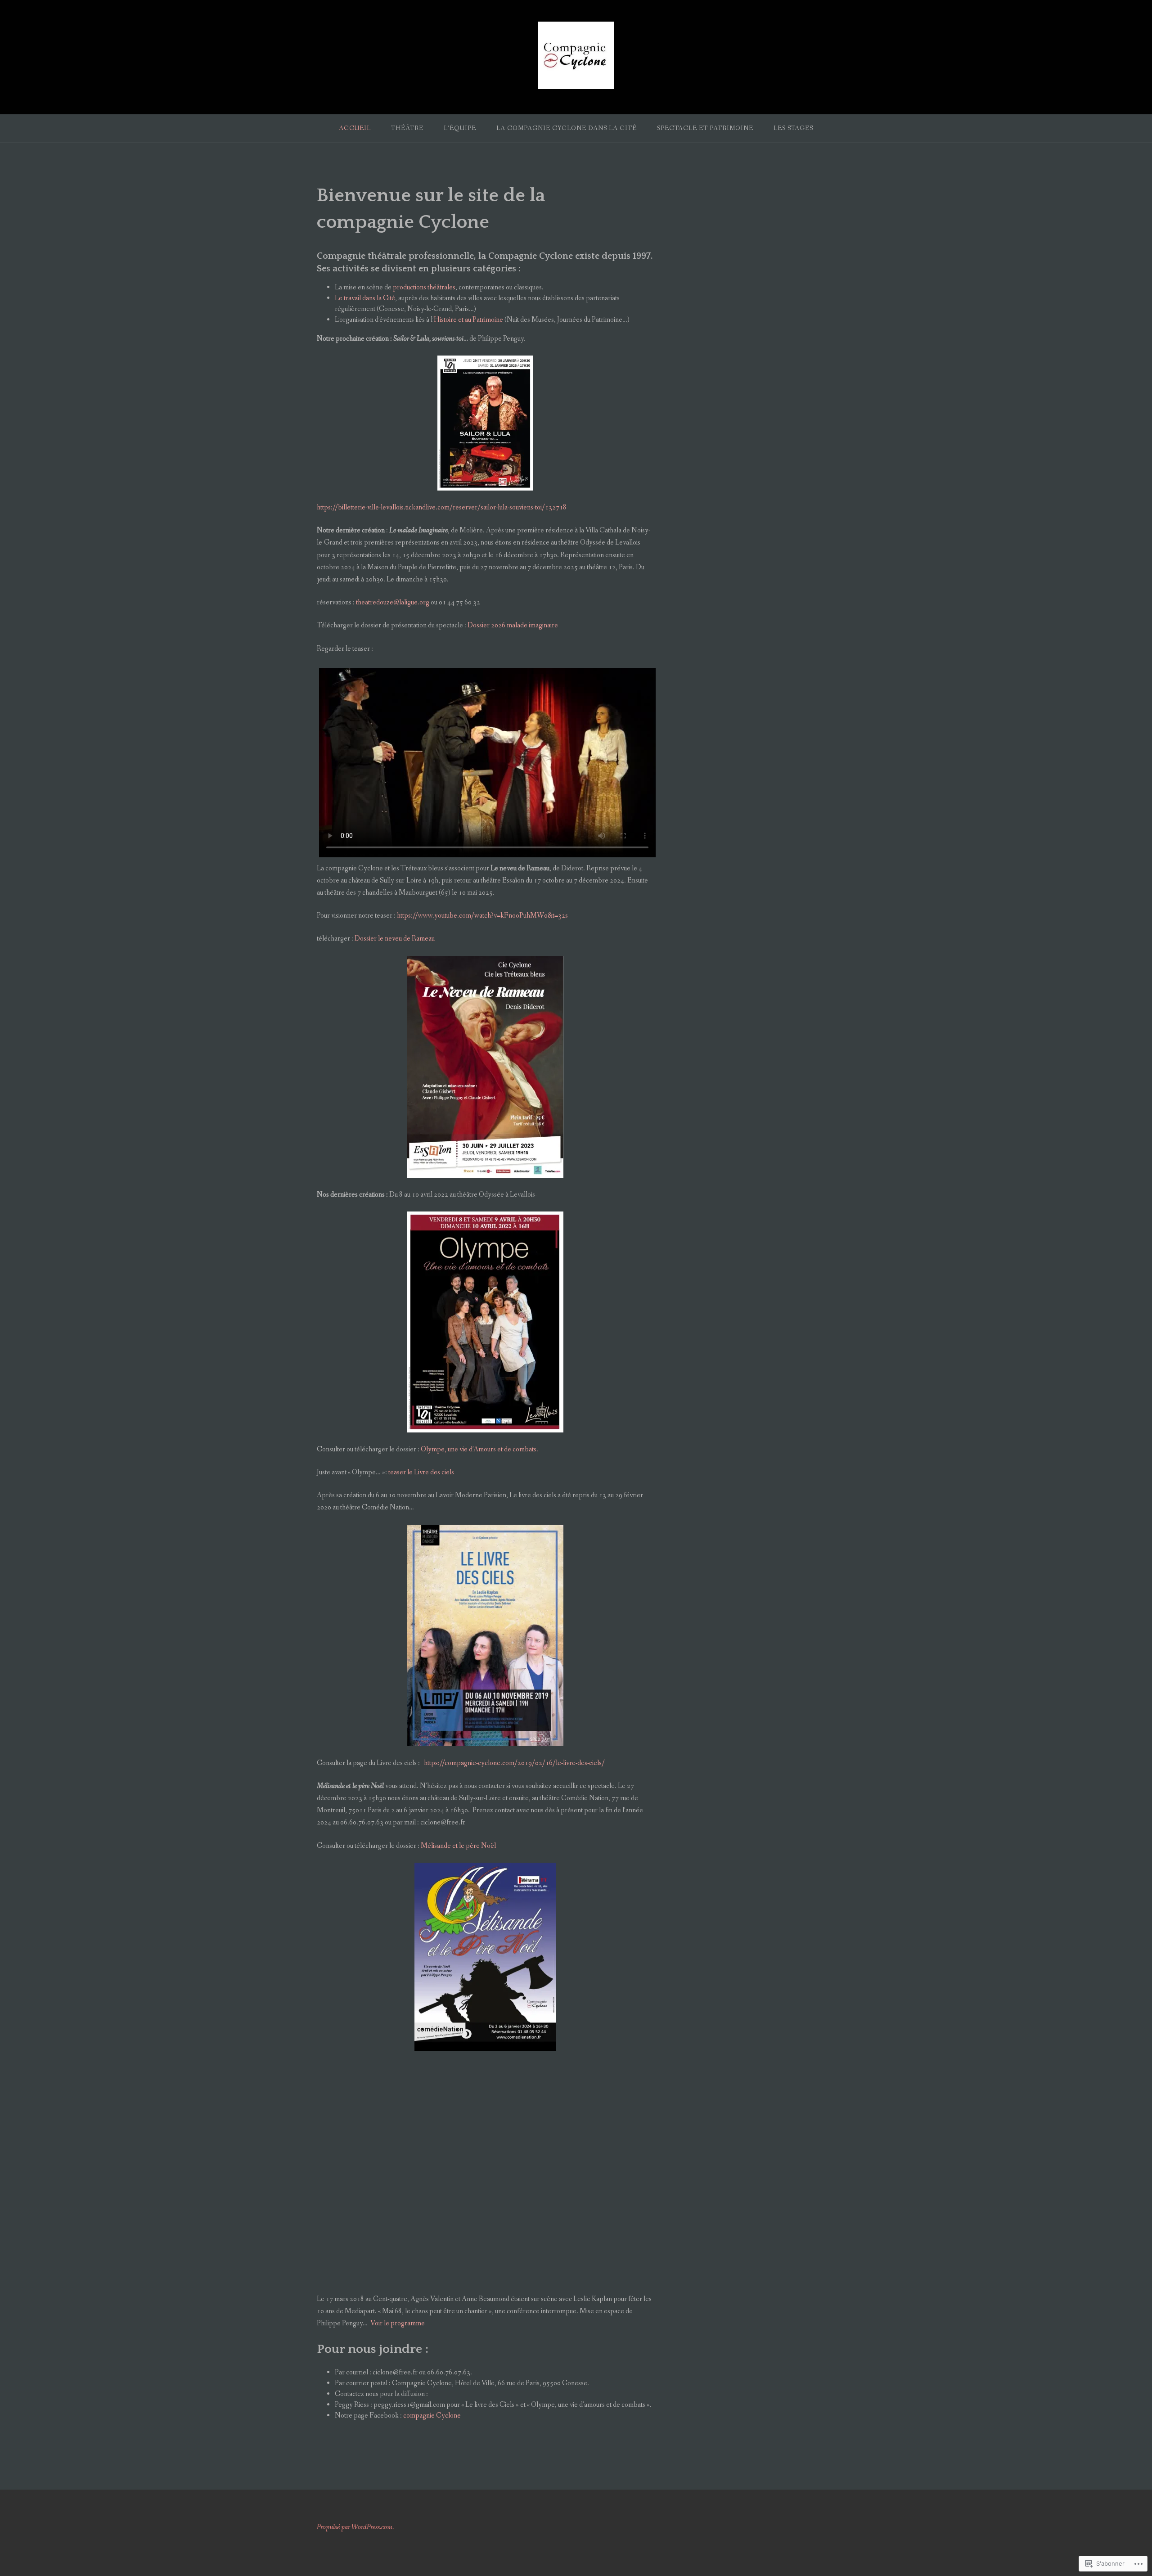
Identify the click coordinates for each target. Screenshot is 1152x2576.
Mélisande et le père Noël (459, 1846)
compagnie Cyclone (433, 2416)
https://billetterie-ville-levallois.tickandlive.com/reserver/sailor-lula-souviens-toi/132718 (442, 507)
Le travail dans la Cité (365, 298)
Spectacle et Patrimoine (705, 128)
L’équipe (460, 128)
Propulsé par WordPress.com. (355, 2527)
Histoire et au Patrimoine (468, 320)
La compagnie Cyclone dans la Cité (567, 128)
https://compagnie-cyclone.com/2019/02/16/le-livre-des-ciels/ (514, 1763)
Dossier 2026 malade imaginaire (513, 625)
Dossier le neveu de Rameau (395, 939)
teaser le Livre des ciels (421, 1472)
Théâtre (407, 128)
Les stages (793, 128)
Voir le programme (398, 2323)
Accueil (355, 128)
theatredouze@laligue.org (393, 602)
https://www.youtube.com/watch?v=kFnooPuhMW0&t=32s (482, 916)
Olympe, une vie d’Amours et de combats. (479, 1449)
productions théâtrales (424, 287)
